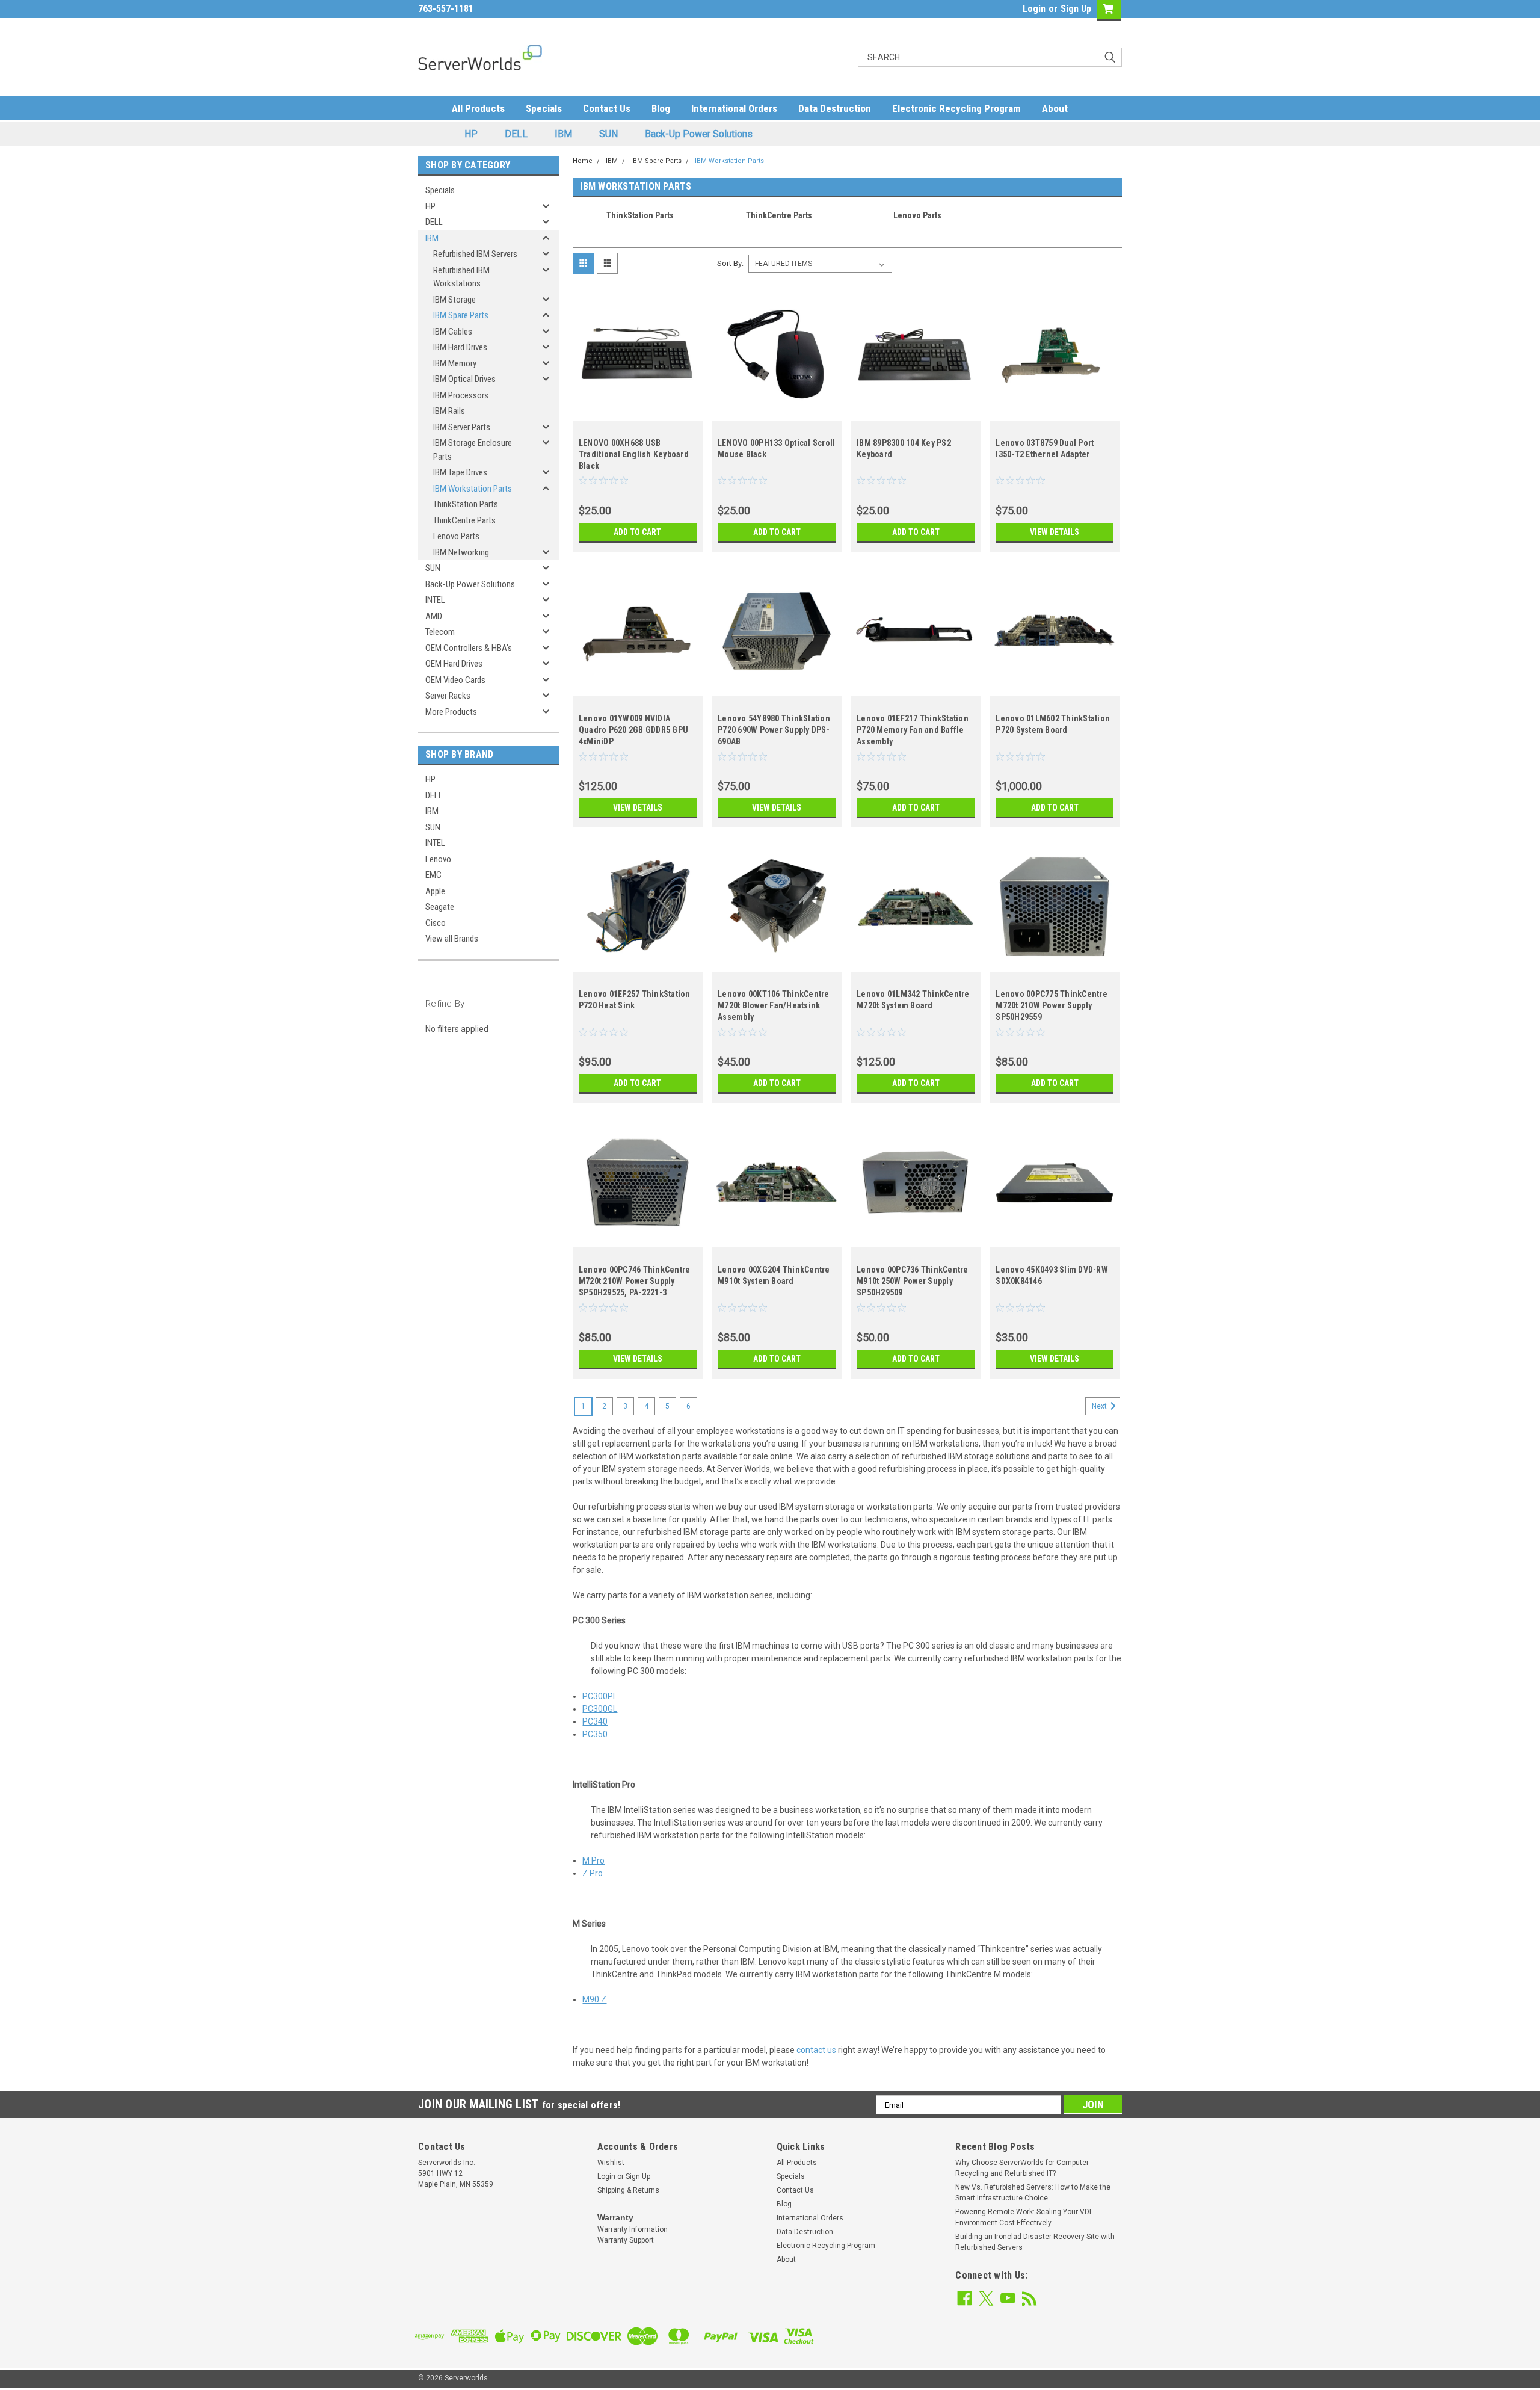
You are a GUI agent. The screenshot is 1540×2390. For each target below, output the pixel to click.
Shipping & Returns (628, 2190)
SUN (608, 134)
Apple (435, 891)
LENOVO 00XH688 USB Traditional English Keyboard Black (634, 454)
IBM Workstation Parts (473, 489)
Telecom (440, 632)
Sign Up (1076, 9)
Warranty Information (633, 2229)
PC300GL (600, 1709)
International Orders (734, 108)
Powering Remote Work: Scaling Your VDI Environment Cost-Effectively (1023, 2217)
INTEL (435, 600)
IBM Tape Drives (460, 472)
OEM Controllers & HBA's (469, 648)
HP (471, 134)
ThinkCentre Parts (464, 520)
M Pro (593, 1860)
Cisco (436, 923)
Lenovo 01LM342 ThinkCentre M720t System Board (913, 1000)
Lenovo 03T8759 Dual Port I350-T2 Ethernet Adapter (1045, 449)
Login (1034, 9)
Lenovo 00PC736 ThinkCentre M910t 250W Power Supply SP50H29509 (913, 1281)
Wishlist (611, 2163)
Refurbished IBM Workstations (461, 277)
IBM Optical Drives (464, 379)
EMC (433, 875)
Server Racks (448, 696)
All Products (478, 108)
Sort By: (730, 263)
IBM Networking (461, 552)
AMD (434, 616)
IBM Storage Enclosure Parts (473, 450)
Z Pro (593, 1873)
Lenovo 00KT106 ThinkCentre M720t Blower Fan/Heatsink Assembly (774, 1005)
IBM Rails (449, 411)
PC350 (595, 1734)
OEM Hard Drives (454, 664)
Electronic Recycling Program (956, 108)
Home (583, 161)
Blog (661, 108)
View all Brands (452, 939)
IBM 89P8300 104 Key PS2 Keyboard (904, 449)
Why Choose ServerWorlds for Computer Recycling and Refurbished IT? (1022, 2168)
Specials (544, 108)
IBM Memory (455, 363)
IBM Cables (453, 332)
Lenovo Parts (456, 536)
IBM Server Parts (462, 427)
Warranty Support (626, 2240)
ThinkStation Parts (466, 504)
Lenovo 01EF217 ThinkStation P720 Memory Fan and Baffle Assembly (913, 730)
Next (1100, 1406)
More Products (451, 712)
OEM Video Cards (455, 680)
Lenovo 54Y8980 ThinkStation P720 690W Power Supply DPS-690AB (774, 730)
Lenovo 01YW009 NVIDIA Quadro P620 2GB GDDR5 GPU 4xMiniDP (633, 730)
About (1055, 108)
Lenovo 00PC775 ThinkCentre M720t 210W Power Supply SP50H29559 (1052, 1005)
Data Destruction (835, 108)
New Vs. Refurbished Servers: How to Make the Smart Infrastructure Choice (1033, 2193)
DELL (516, 134)
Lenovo (438, 859)
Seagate (440, 907)
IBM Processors (461, 395)
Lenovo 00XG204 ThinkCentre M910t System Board (774, 1275)
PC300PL (600, 1696)
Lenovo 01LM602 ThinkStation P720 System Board (1053, 724)
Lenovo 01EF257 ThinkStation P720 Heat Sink (635, 1000)
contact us (816, 2050)
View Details (1055, 532)
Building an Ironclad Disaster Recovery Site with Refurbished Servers (1035, 2242)
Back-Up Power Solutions (699, 134)
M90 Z (594, 1999)
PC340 (595, 1721)
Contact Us (607, 108)
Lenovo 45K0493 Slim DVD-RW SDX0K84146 (1052, 1275)
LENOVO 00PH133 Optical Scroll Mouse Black (776, 449)
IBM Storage (454, 300)
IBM (563, 134)
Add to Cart (637, 532)
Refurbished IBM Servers (475, 254)
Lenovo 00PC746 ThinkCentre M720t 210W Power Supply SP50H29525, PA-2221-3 (635, 1281)
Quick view (638, 412)
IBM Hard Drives (460, 347)
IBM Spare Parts (461, 315)
